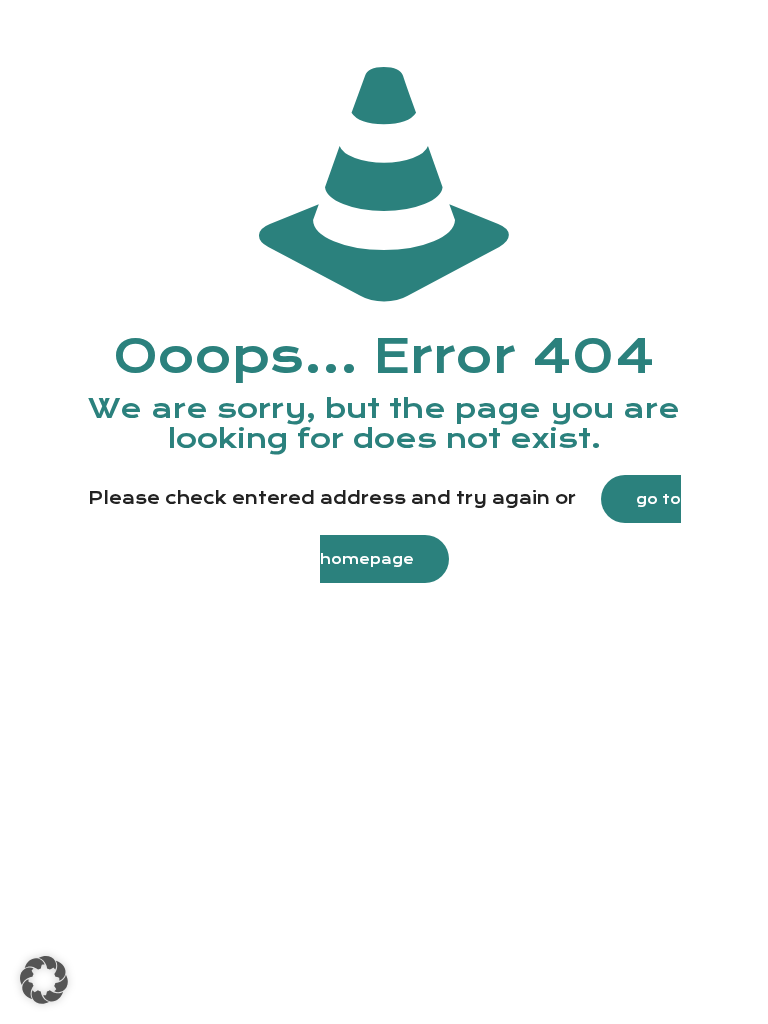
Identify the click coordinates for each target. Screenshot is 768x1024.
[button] (44, 980)
